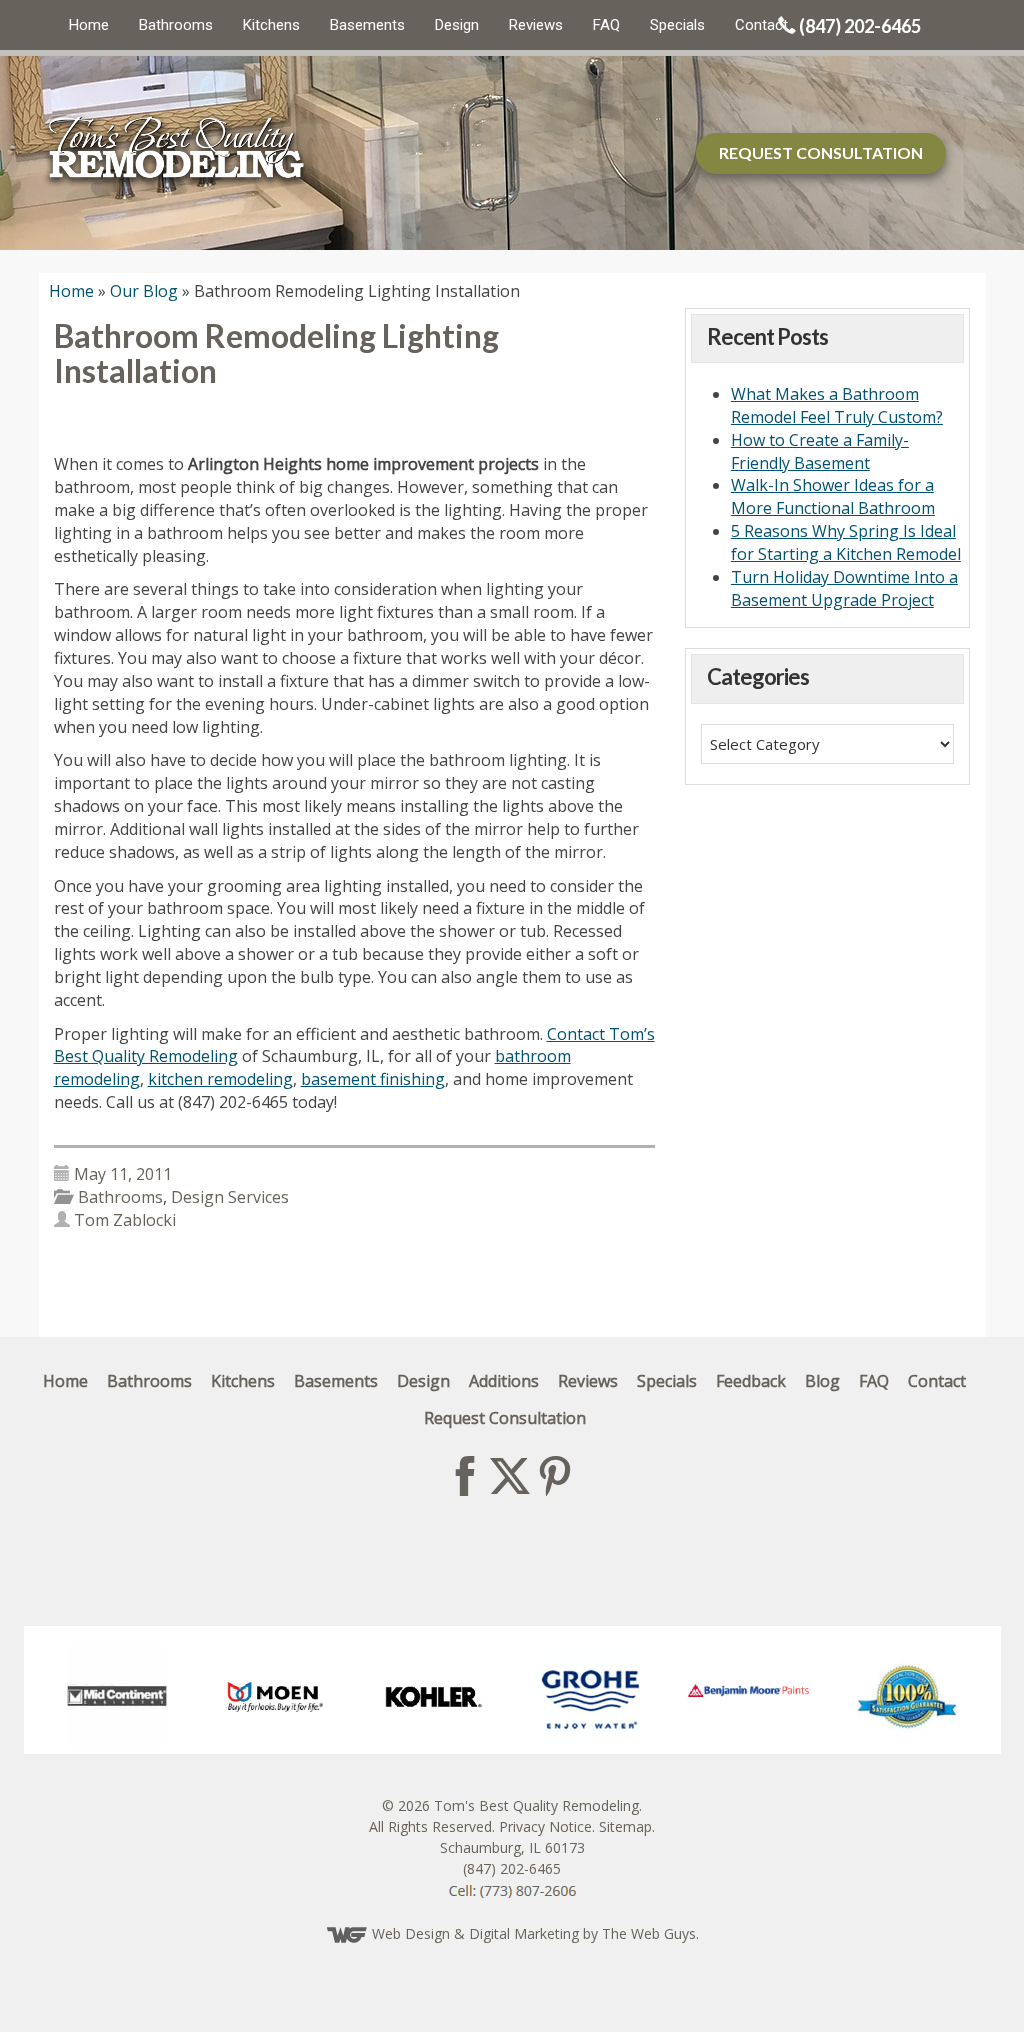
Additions (504, 1381)
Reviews (536, 25)
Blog (822, 1381)
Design (457, 25)
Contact (761, 25)
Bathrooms (176, 25)
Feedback (751, 1381)
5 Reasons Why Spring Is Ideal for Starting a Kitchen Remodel (846, 542)
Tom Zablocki (125, 1220)
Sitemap (625, 1826)
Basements (367, 25)
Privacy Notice (545, 1826)
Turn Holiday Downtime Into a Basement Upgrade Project (844, 588)
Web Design (411, 1933)
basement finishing (373, 1079)
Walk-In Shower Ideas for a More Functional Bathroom (833, 496)
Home (89, 25)
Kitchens (271, 25)
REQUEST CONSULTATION (821, 152)
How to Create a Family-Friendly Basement (820, 451)
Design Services (230, 1197)
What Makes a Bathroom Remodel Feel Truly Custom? (837, 405)
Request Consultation (505, 1418)
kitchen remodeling (220, 1079)
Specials (677, 25)
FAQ (606, 25)
